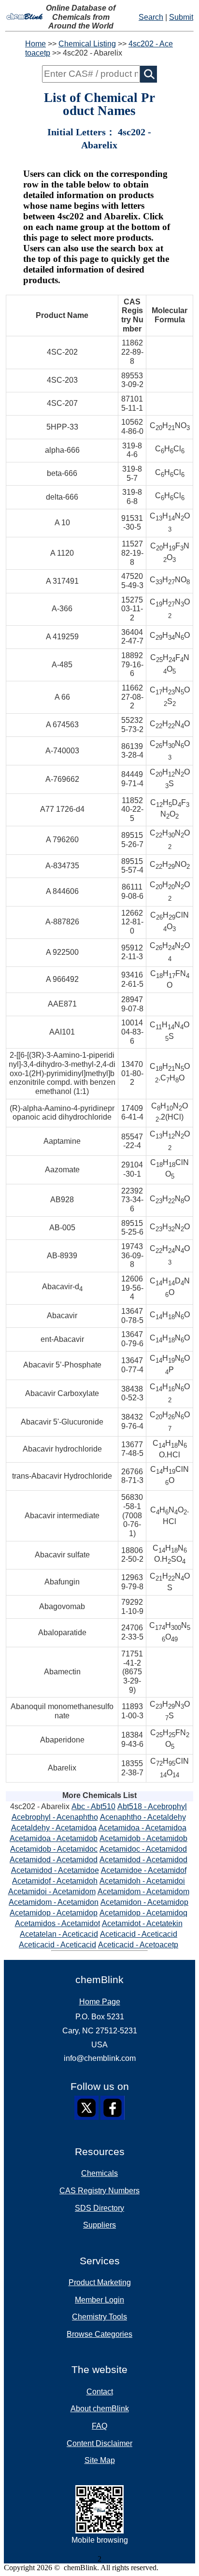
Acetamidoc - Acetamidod (143, 1849)
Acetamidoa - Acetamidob (54, 1838)
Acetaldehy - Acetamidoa (54, 1828)
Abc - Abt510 (93, 1806)
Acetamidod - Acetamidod (54, 1860)
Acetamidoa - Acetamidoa (142, 1828)
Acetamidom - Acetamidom (143, 1892)
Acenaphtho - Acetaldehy (143, 1817)
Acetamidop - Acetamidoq (143, 1913)
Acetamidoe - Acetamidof (144, 1870)
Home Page (100, 2002)
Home (36, 44)
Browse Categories (99, 2334)
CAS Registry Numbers (99, 2191)
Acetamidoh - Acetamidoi (142, 1881)
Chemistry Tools (99, 2317)
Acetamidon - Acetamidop (144, 1902)
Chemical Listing (87, 44)
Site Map (100, 2460)
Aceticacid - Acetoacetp (138, 1945)
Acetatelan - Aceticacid (59, 1934)
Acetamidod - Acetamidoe (55, 1870)
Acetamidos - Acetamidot (57, 1923)
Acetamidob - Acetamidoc (54, 1849)
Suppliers (99, 2225)
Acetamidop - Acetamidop (54, 1913)
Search (151, 17)
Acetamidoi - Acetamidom (52, 1892)
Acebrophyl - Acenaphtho (55, 1817)
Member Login (99, 2300)
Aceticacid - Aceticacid (139, 1934)
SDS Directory (99, 2208)
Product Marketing (100, 2282)
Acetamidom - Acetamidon (54, 1902)
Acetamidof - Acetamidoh (55, 1881)
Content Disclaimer (99, 2443)
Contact (100, 2392)
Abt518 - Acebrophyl (152, 1806)
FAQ (99, 2426)
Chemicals (99, 2173)
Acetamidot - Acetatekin (142, 1923)
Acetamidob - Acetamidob (143, 1838)
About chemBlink (100, 2409)
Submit (181, 17)
